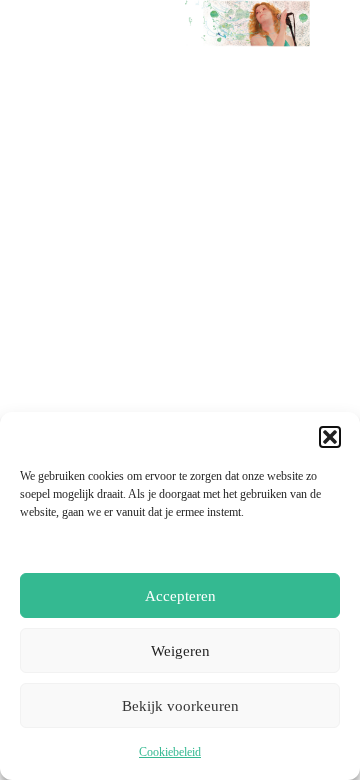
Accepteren (180, 596)
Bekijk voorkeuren (180, 706)
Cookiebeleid (170, 752)
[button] (330, 437)
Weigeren (180, 651)
